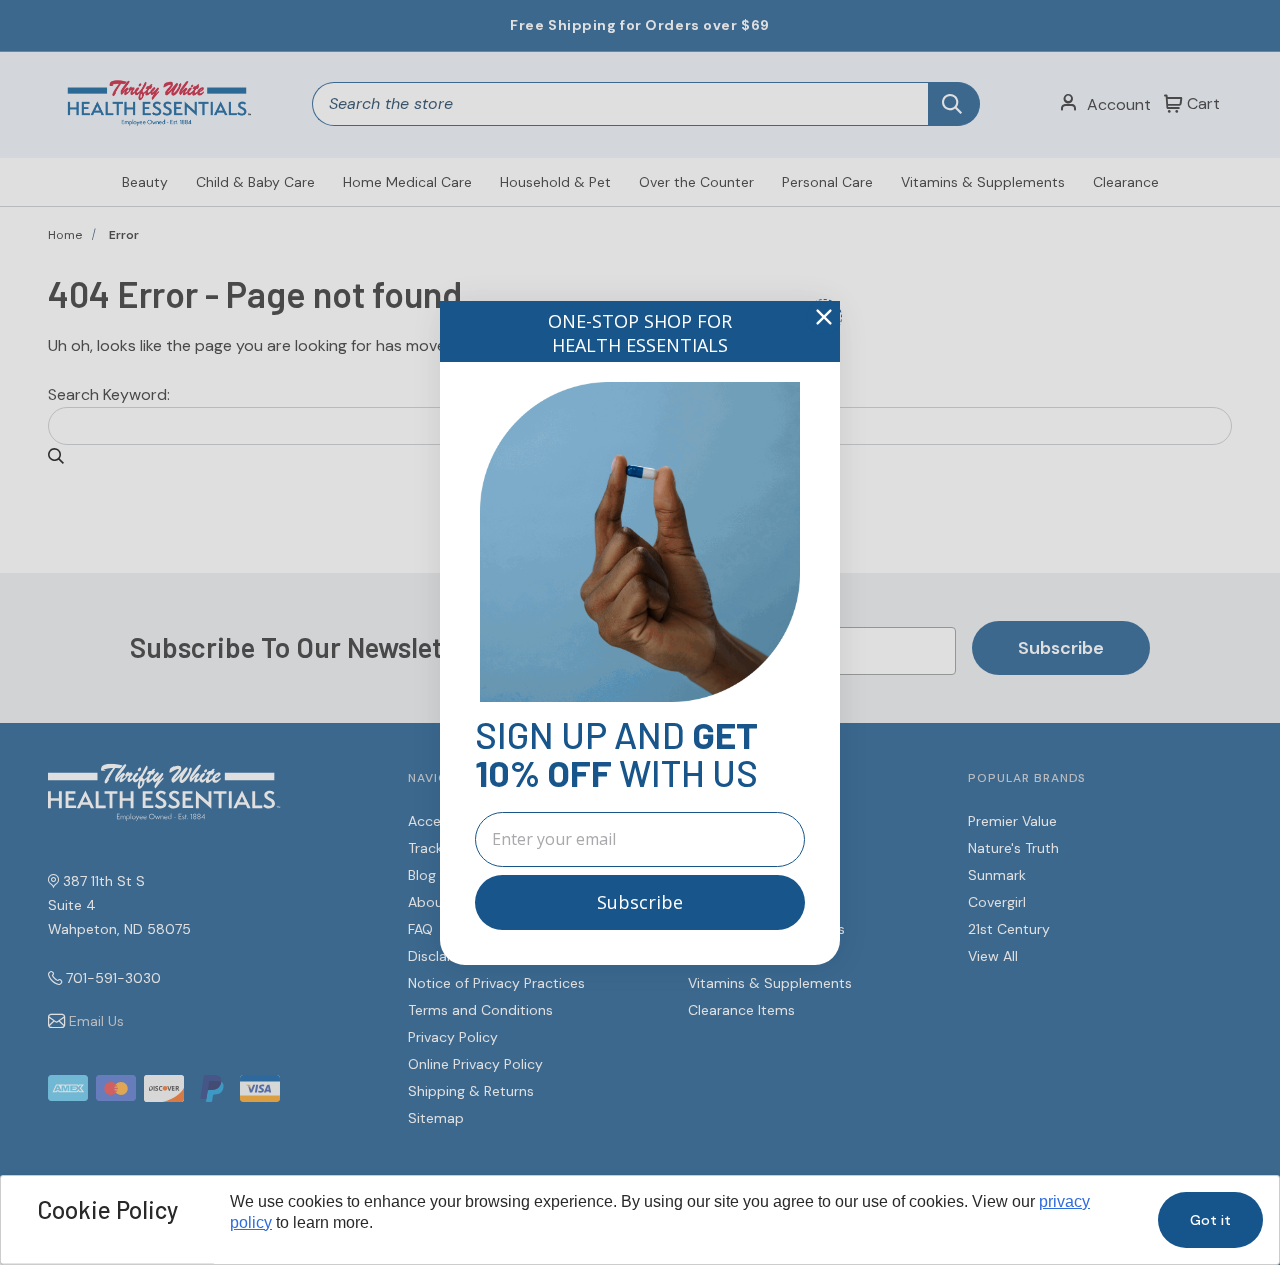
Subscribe (640, 902)
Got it (1210, 1220)
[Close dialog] (824, 317)
